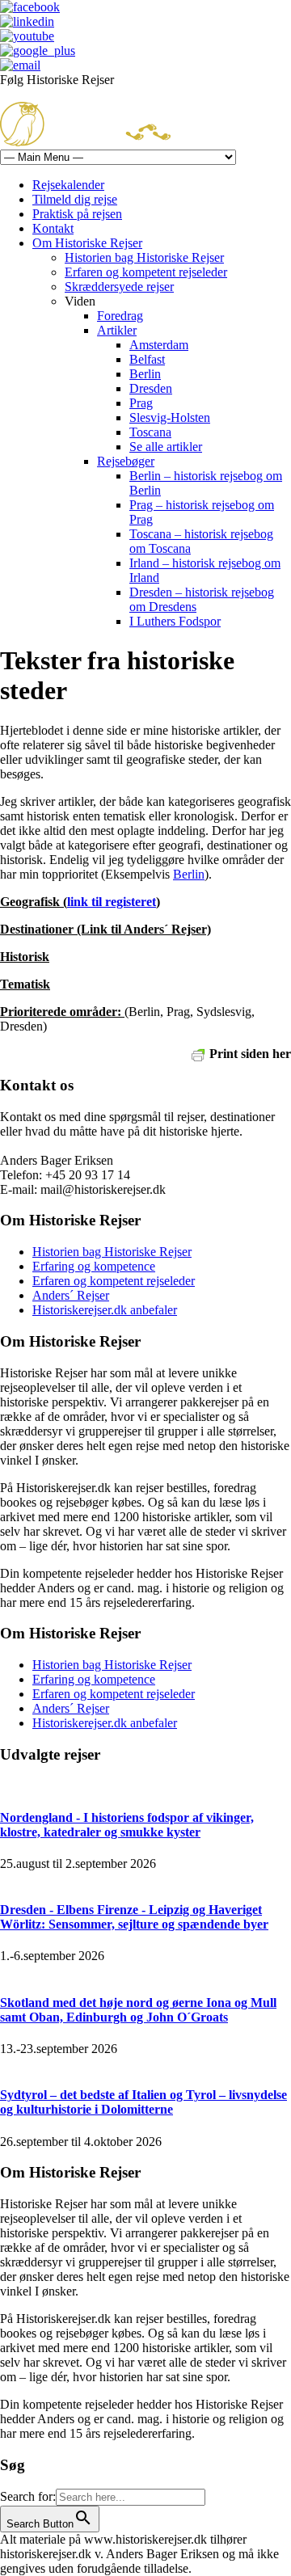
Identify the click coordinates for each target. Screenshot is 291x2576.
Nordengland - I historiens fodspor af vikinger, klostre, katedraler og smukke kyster (127, 1825)
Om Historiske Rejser (87, 243)
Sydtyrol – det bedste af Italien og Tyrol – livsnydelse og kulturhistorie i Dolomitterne (143, 2102)
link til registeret (112, 902)
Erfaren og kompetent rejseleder (146, 272)
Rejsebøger (126, 461)
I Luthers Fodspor (175, 621)
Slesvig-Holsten (170, 417)
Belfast (147, 359)
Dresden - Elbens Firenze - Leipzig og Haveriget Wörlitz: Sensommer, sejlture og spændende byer (134, 1917)
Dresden (151, 388)
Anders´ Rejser (71, 1295)
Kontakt (53, 228)
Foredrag (120, 316)
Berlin (145, 374)
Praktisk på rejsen (77, 214)
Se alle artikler (166, 447)
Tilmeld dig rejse (75, 199)
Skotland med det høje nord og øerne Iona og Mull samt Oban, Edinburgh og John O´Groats (138, 2010)
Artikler (117, 330)
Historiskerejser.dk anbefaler (105, 1310)
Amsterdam (159, 345)
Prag (141, 403)
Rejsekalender (68, 185)
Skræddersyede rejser (119, 287)
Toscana (150, 432)
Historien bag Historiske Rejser (144, 257)
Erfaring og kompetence (94, 1266)
